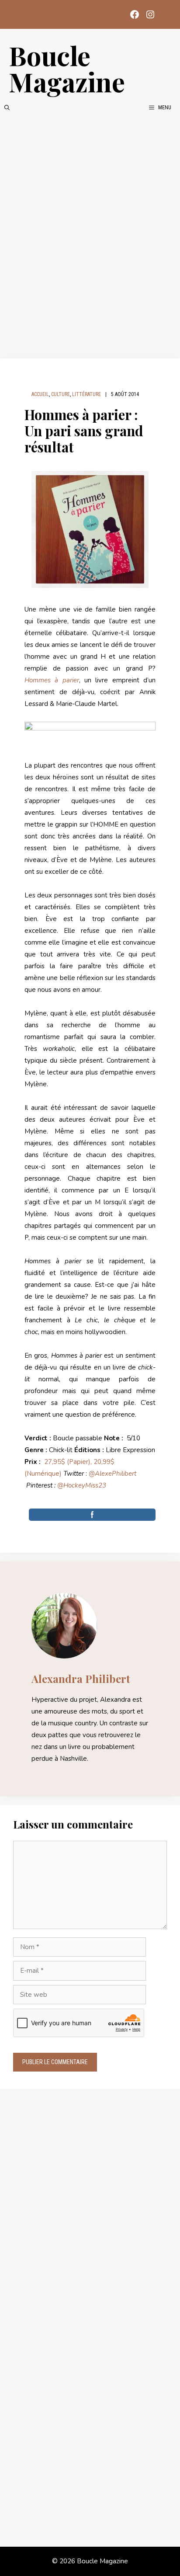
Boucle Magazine (67, 68)
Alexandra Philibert (81, 1679)
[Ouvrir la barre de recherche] (7, 108)
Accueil (40, 394)
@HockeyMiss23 (82, 1485)
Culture (61, 394)
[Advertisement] (90, 235)
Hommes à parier (52, 680)
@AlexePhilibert (112, 1474)
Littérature (87, 394)
